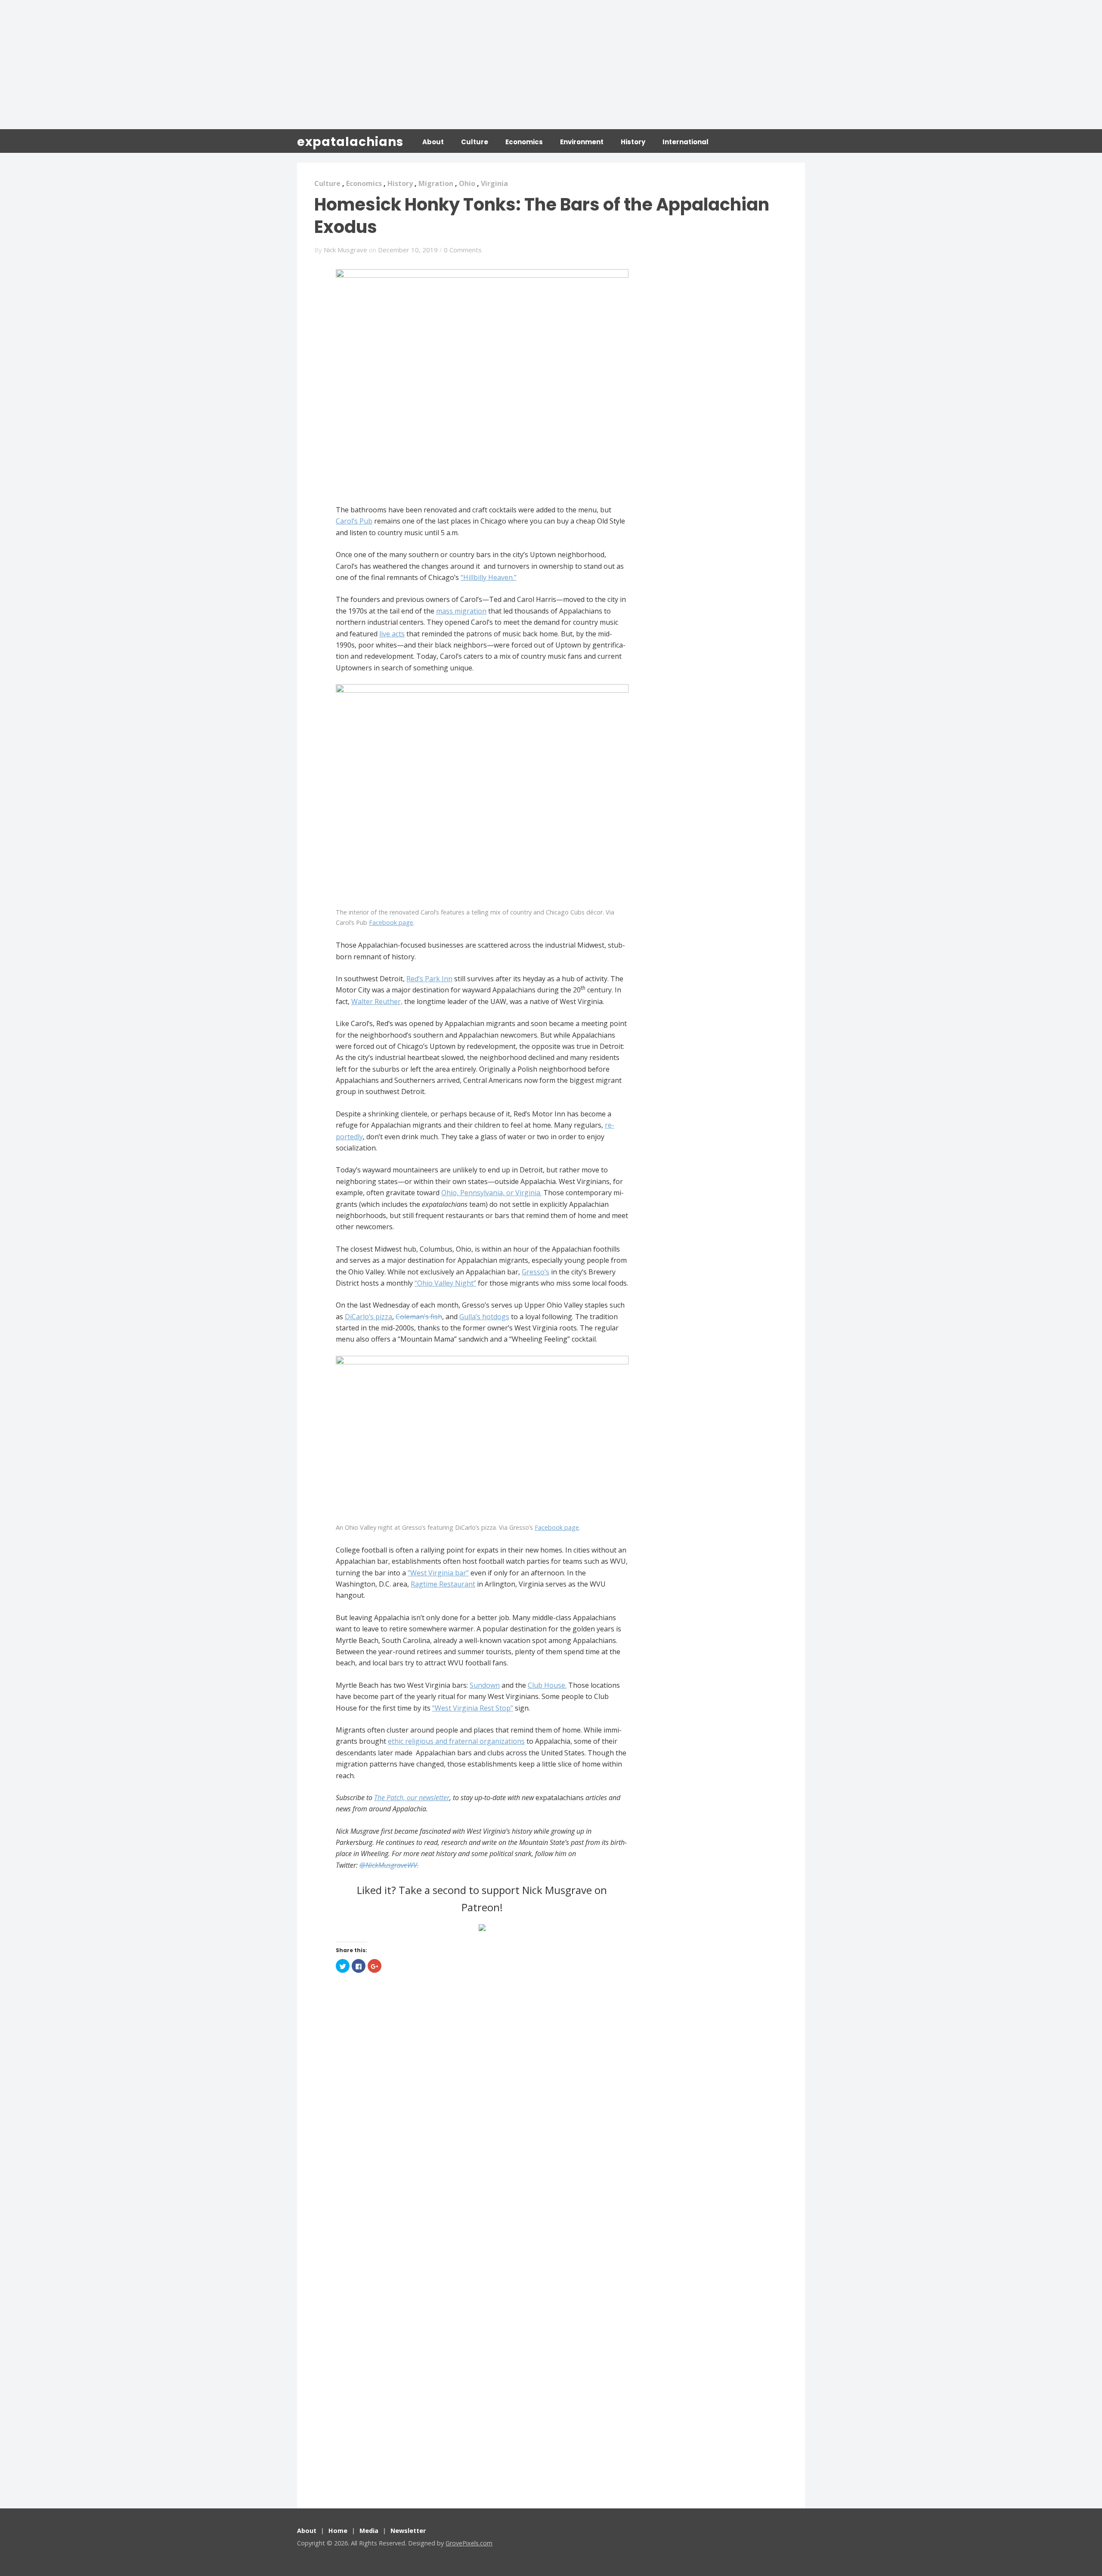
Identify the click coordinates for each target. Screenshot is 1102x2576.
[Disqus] (482, 2113)
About (433, 142)
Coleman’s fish (419, 1317)
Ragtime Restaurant (443, 1584)
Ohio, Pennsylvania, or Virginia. (491, 1193)
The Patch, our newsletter (412, 1798)
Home (338, 2531)
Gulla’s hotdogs (484, 1317)
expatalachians (350, 142)
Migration (436, 183)
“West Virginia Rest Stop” (473, 1708)
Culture (475, 142)
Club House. (547, 1685)
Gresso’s (536, 1272)
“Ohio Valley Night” (445, 1283)
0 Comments (463, 250)
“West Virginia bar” (438, 1573)
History (633, 142)
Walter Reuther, (377, 1001)
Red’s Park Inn (429, 979)
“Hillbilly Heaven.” (489, 577)
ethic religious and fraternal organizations (456, 1741)
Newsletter (408, 2531)
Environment (582, 142)
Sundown (485, 1685)
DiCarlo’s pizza (368, 1317)
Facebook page (391, 922)
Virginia (494, 183)
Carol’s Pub (354, 521)
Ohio (467, 183)
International (686, 142)
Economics (524, 142)
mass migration (461, 611)
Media (369, 2531)
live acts (392, 634)
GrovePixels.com (469, 2543)
